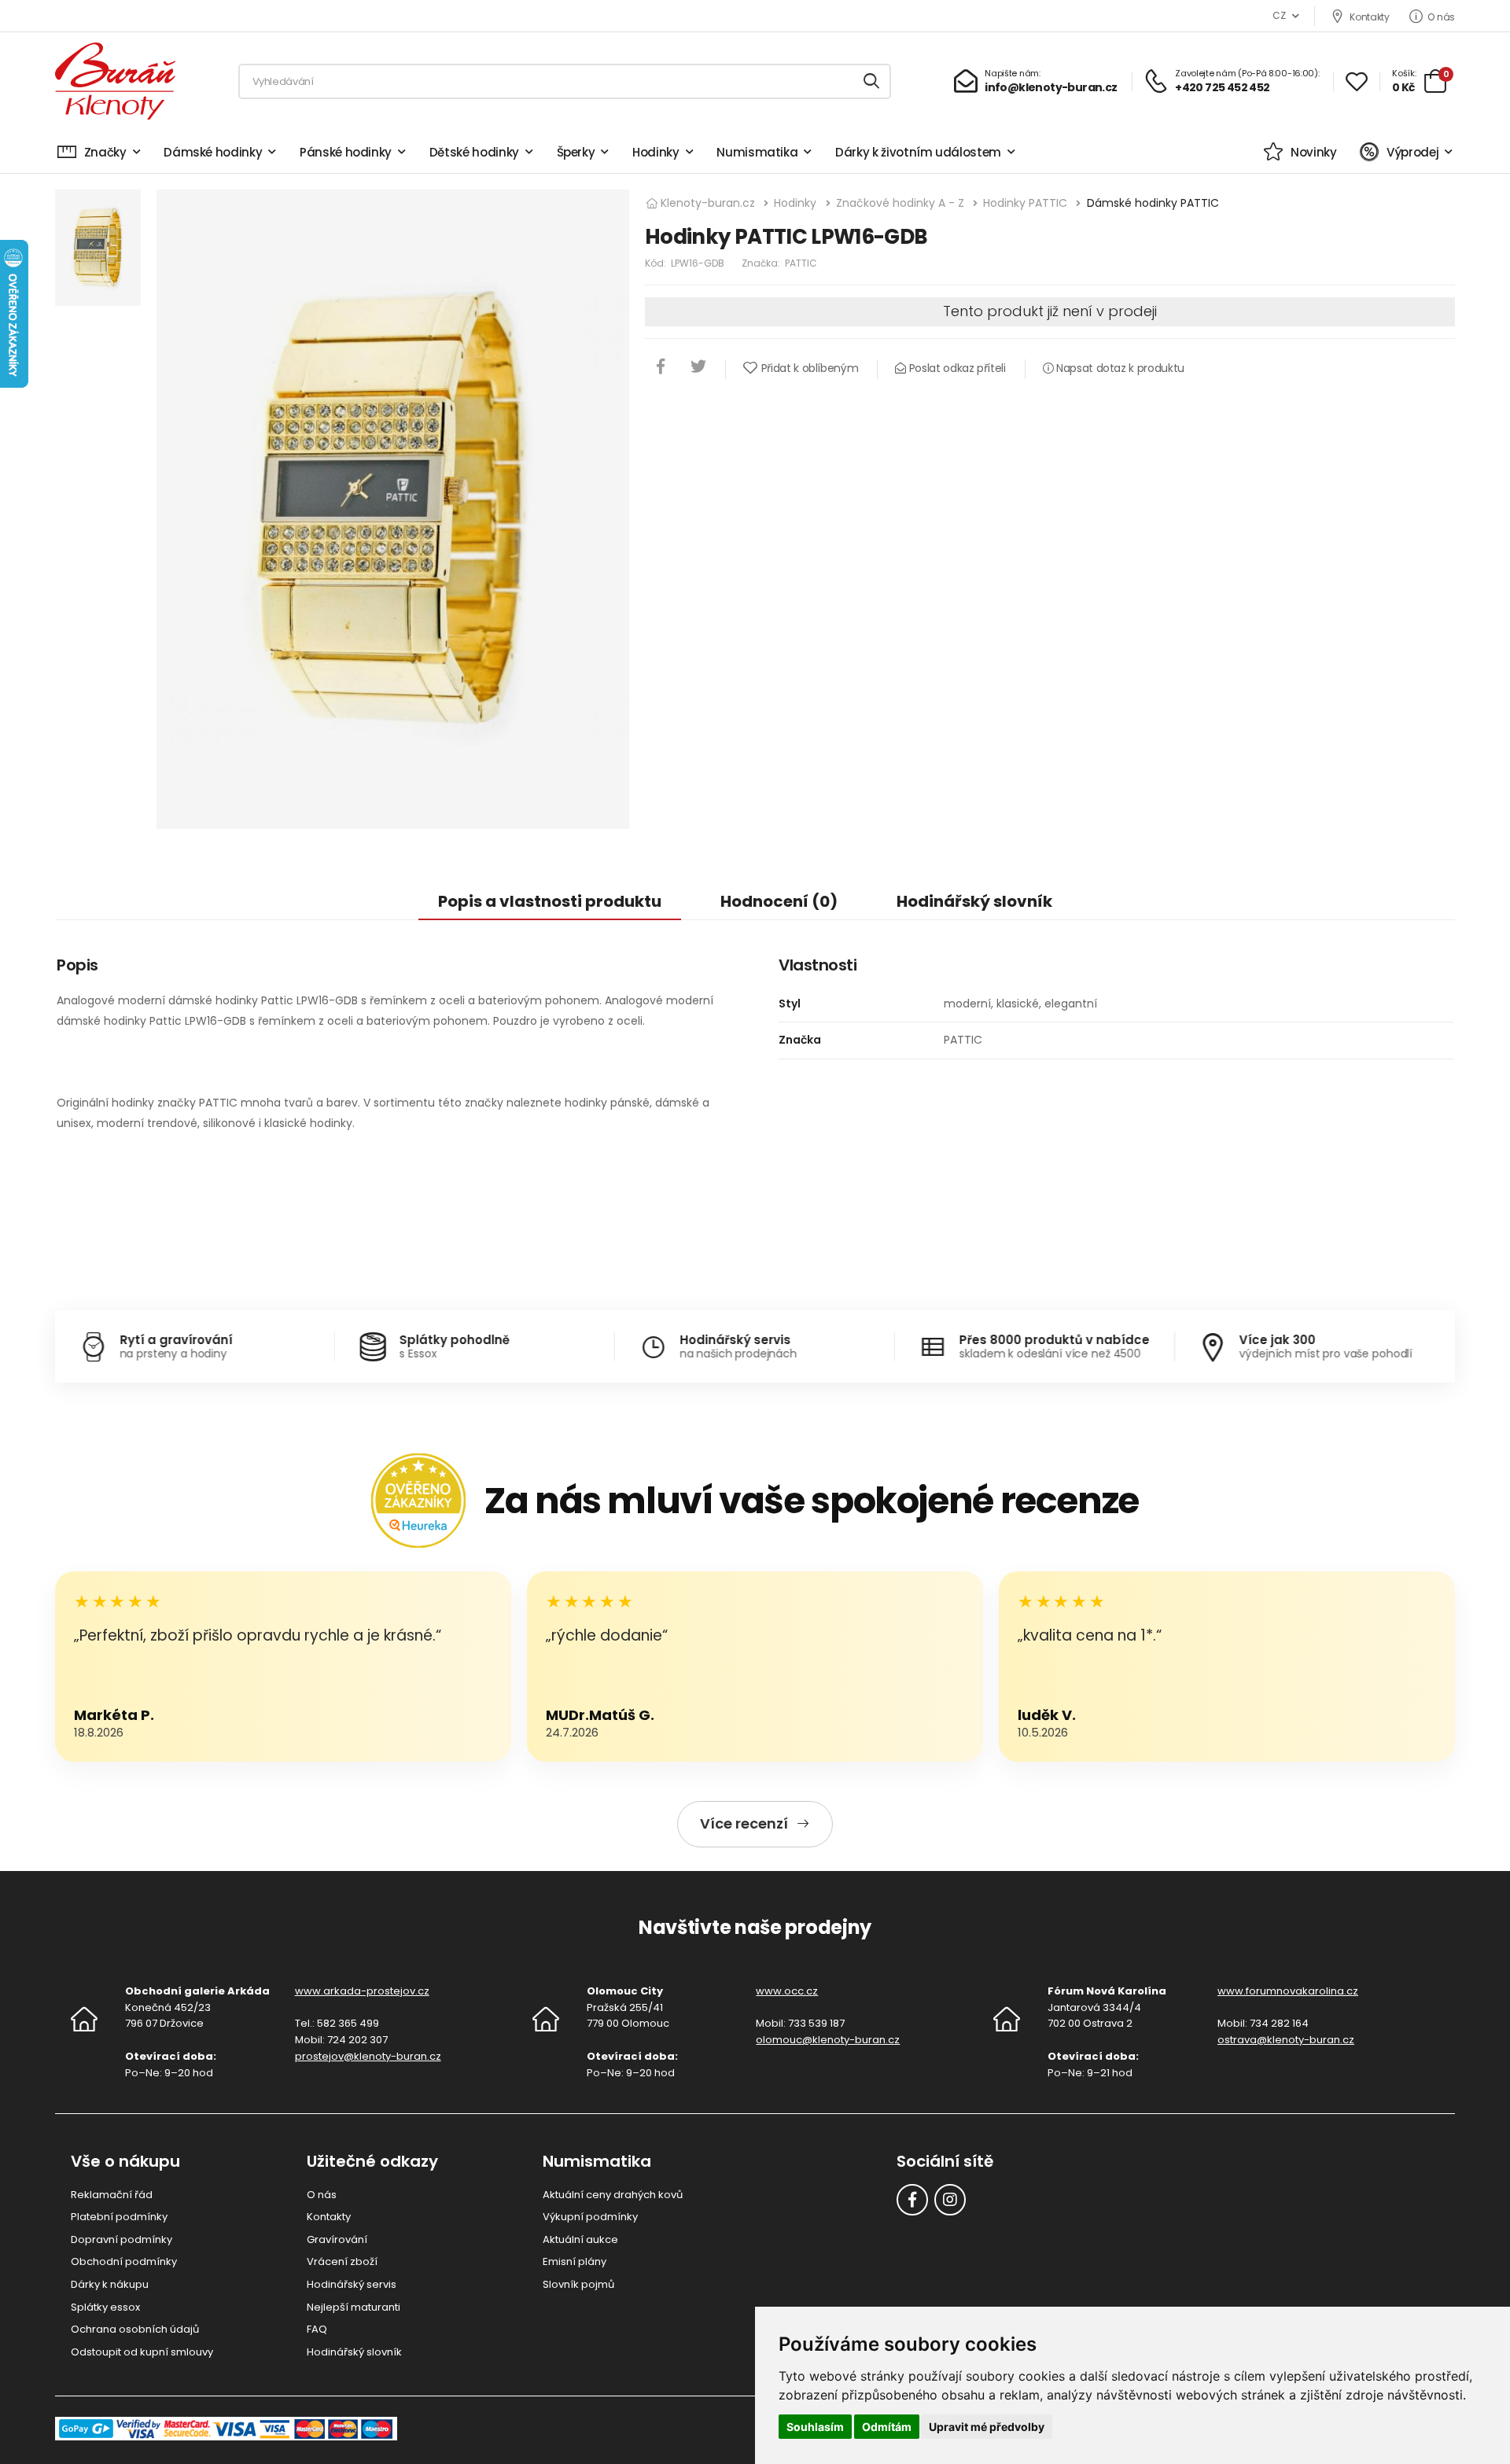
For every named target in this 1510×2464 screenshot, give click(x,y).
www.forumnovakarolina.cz (1288, 1991)
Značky (105, 152)
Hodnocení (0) (779, 901)
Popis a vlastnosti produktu (550, 901)
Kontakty (1369, 17)
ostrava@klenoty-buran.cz (1286, 2040)
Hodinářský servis (352, 2284)
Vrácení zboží (342, 2261)
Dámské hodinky (213, 152)
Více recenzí (744, 1823)
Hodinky (656, 152)
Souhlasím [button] (815, 2427)
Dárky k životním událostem (918, 152)
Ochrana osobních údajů (135, 2329)
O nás (1441, 17)
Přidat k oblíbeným (810, 368)
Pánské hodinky (346, 152)
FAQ (317, 2329)
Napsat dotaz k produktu (1119, 368)
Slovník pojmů (578, 2284)
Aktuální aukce (580, 2239)
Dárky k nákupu (110, 2284)
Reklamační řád (112, 2195)
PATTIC (801, 263)
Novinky (1313, 152)
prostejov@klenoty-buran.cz (368, 2056)
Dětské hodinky (474, 152)
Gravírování (337, 2239)
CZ (1279, 15)
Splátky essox (105, 2307)
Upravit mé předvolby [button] (987, 2427)
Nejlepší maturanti (354, 2307)
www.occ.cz (787, 1991)
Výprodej (1412, 152)
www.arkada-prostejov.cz (362, 1991)
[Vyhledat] (872, 81)
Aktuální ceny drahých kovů (613, 2195)
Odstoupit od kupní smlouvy (142, 2352)
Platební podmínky (119, 2217)
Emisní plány (575, 2261)
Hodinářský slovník (974, 901)
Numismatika (757, 152)
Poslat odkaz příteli (956, 368)
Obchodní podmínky (124, 2261)
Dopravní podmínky (122, 2239)
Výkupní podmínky (590, 2217)
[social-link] (912, 2200)
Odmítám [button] (887, 2427)
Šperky (576, 152)
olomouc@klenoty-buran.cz (828, 2040)
